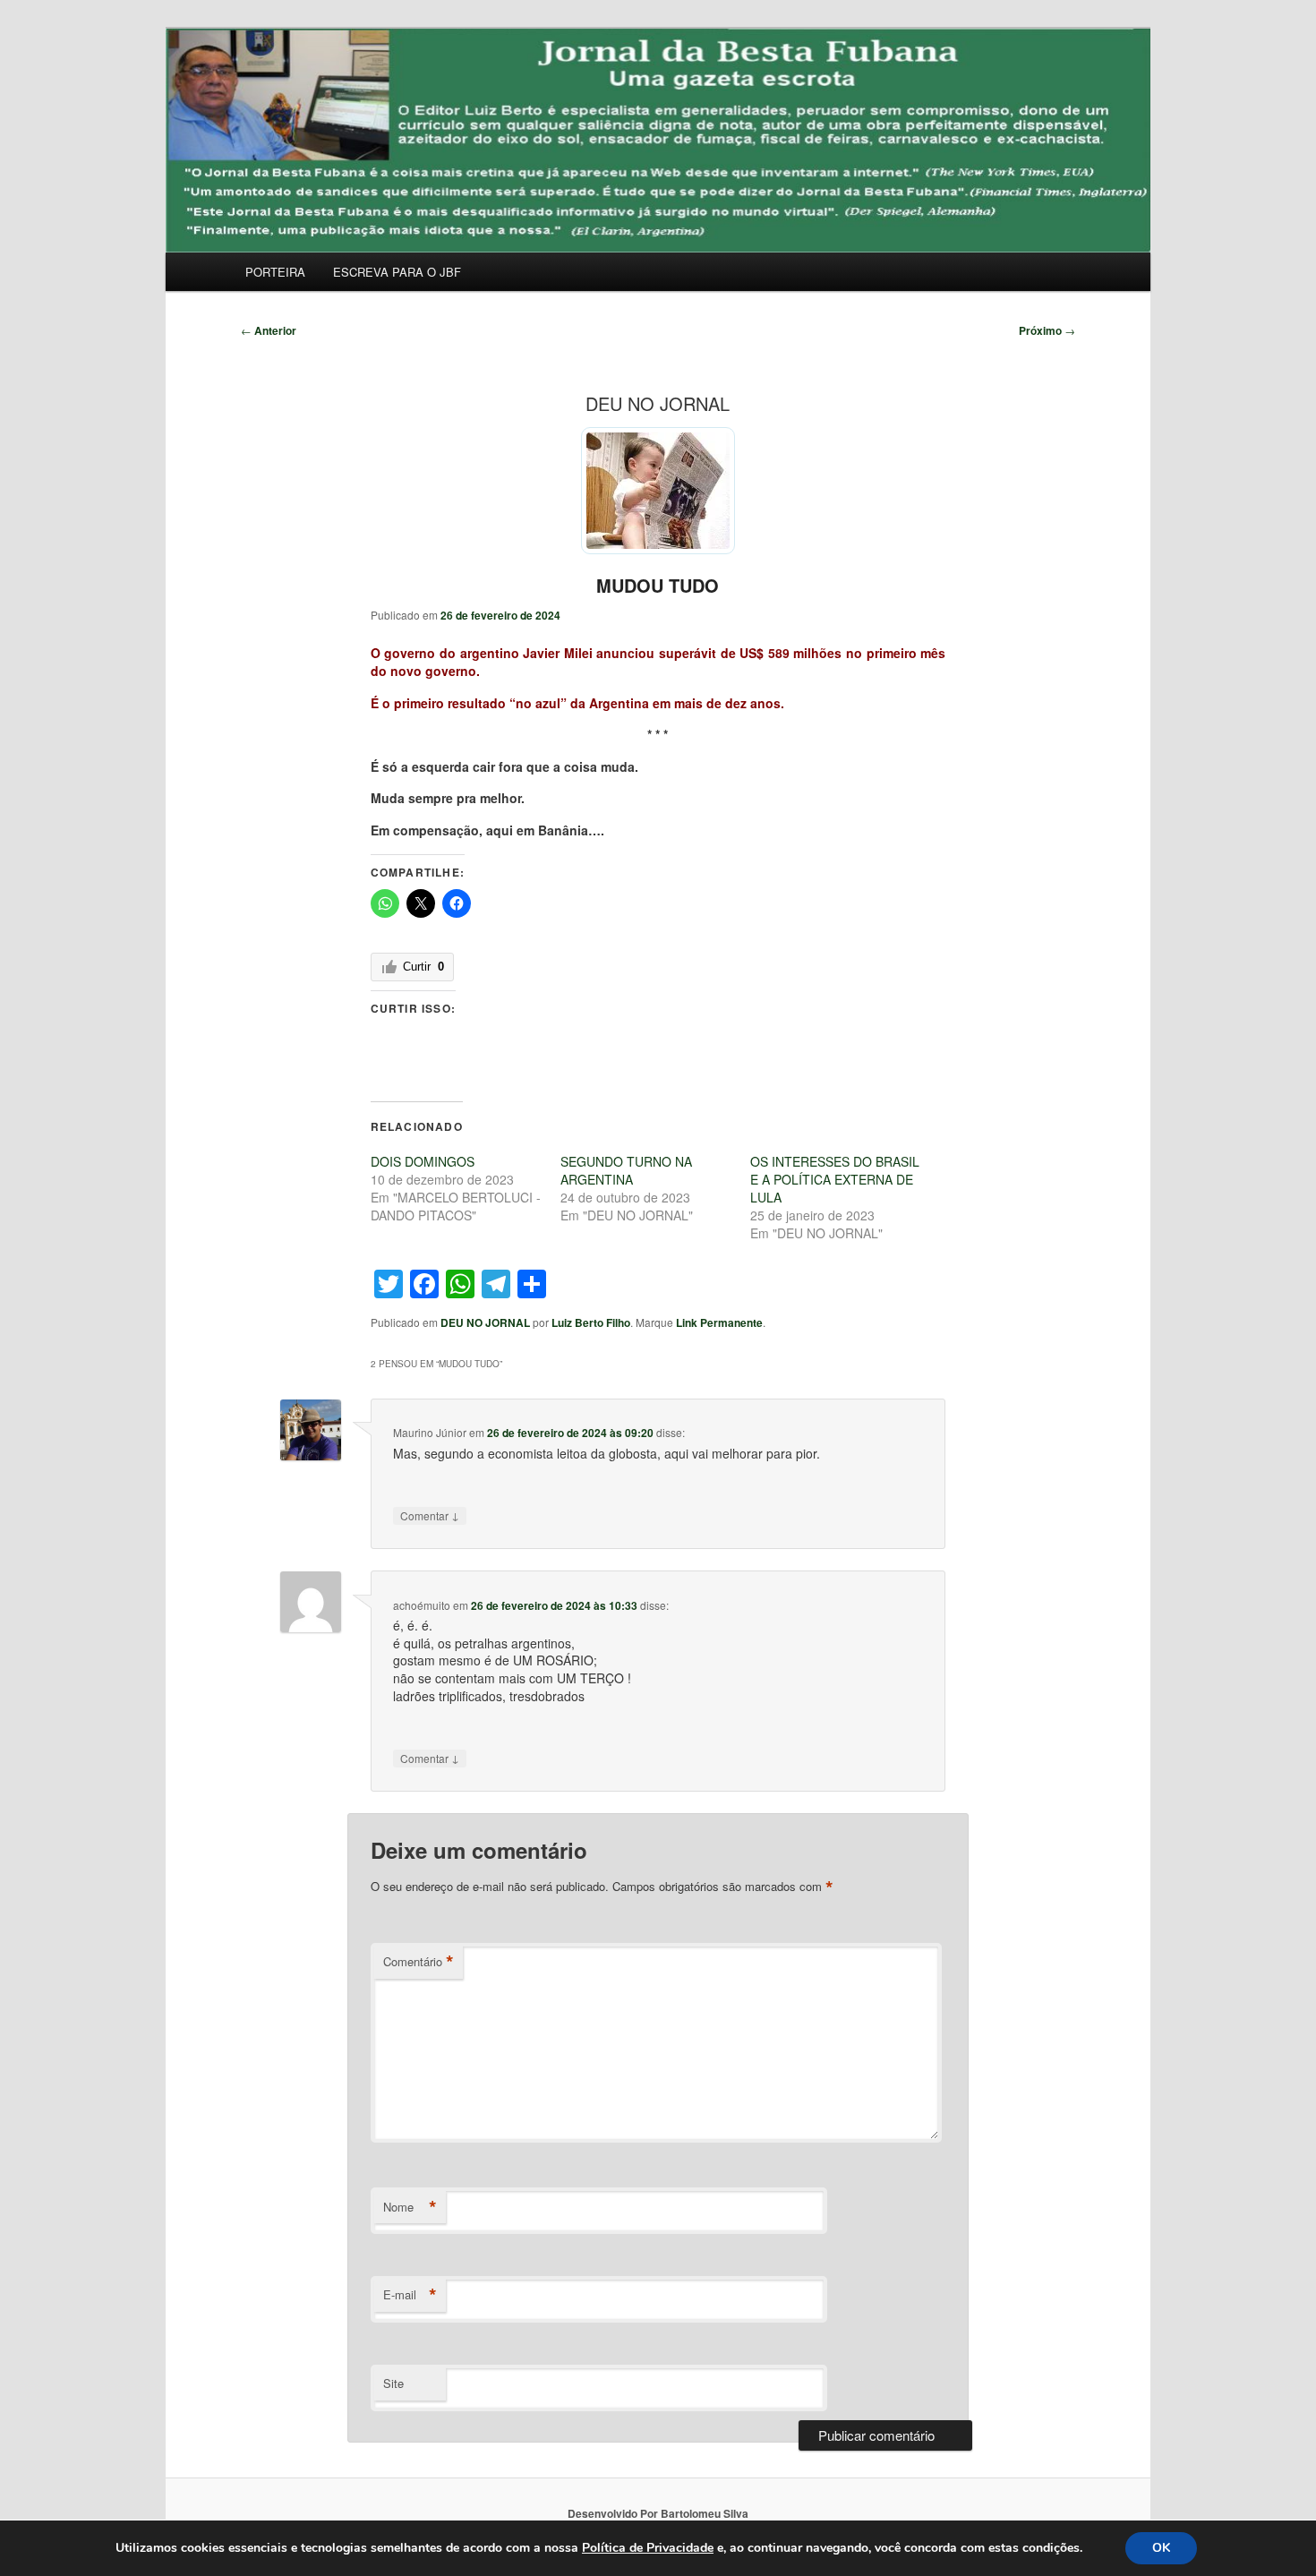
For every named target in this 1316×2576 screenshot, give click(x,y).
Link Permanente (719, 1322)
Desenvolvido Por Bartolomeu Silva (658, 2513)
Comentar (430, 1515)
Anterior (269, 330)
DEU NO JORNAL (485, 1322)
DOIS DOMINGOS (423, 1161)
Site (393, 2383)
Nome (410, 2207)
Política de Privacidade (648, 2548)
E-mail (410, 2295)
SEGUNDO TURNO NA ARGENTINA (626, 1170)
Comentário (419, 1962)
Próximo (1047, 330)
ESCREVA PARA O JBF (397, 272)
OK (1161, 2548)
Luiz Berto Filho (591, 1322)
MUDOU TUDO (658, 585)
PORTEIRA (275, 272)
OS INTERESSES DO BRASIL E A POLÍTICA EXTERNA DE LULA (835, 1179)
